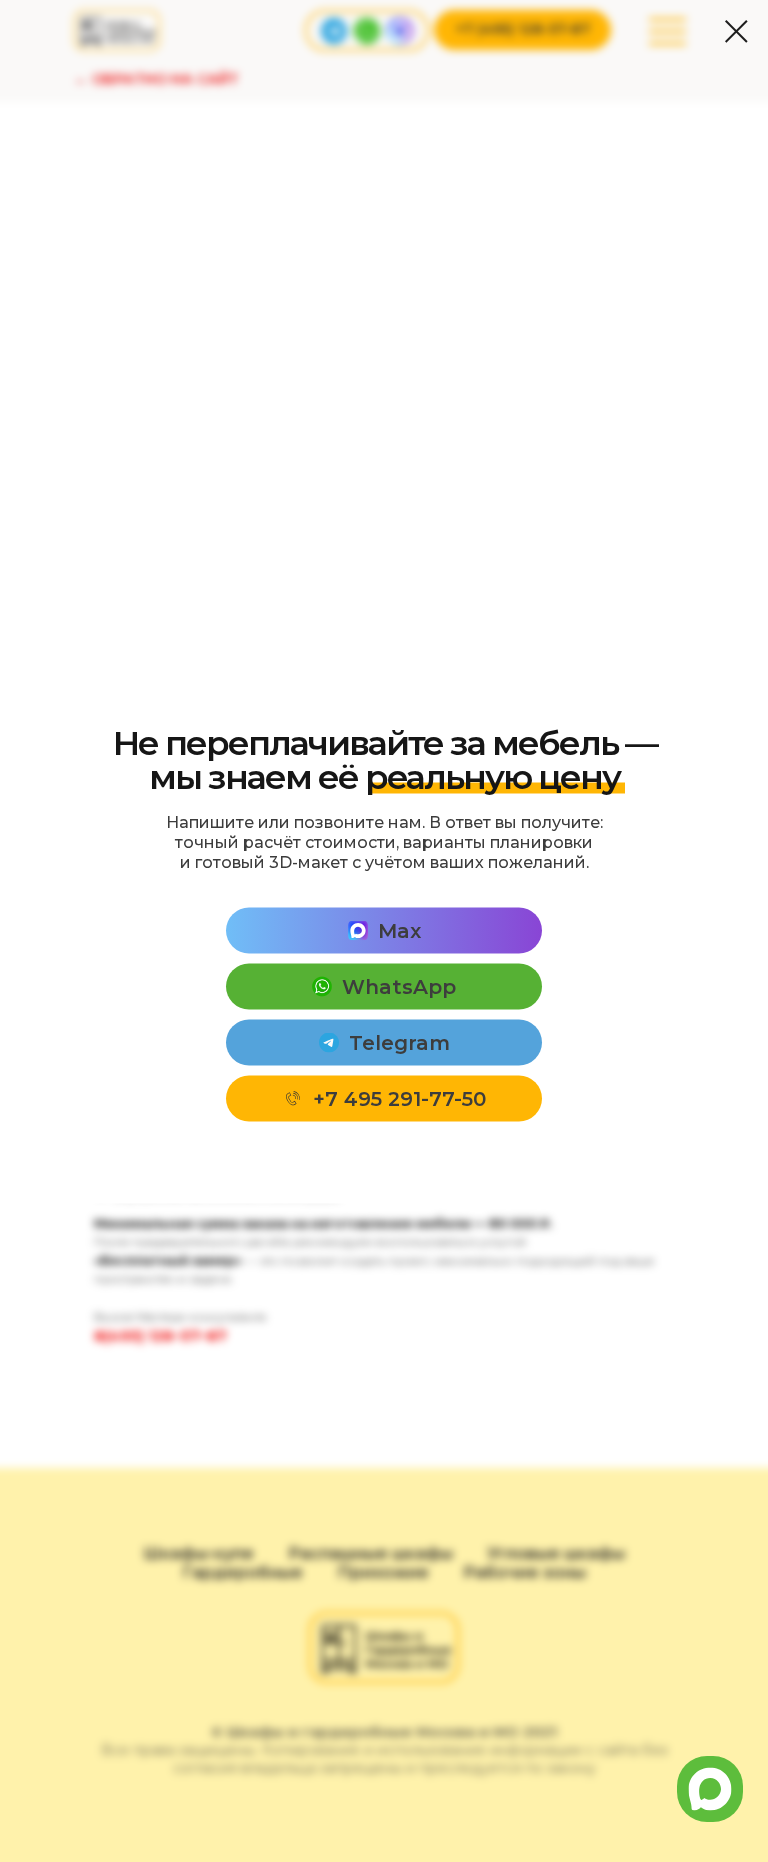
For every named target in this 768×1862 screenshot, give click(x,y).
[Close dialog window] (736, 31)
